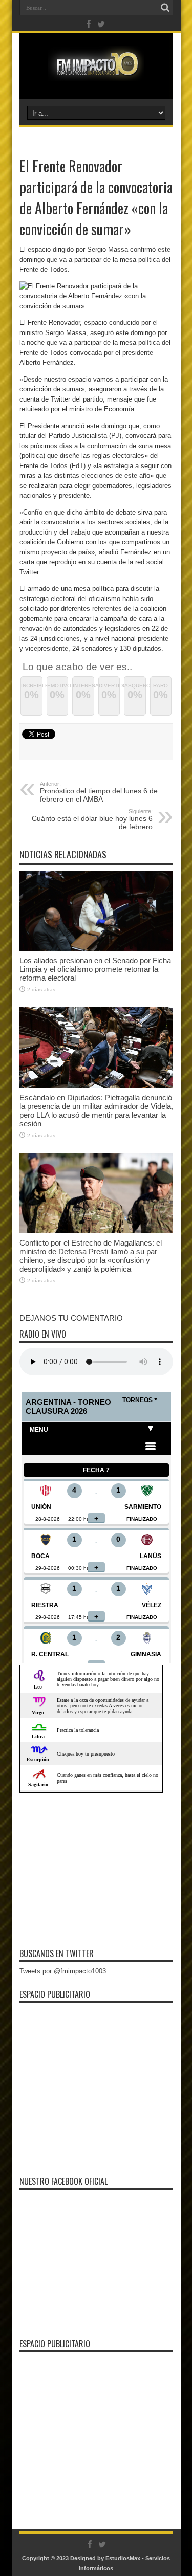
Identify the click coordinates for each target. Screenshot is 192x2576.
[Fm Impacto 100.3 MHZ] (96, 74)
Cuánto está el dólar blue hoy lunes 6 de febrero (92, 819)
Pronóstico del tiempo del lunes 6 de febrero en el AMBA (99, 792)
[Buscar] (165, 8)
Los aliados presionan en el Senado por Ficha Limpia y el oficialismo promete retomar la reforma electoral (95, 969)
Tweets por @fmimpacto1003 (63, 1971)
